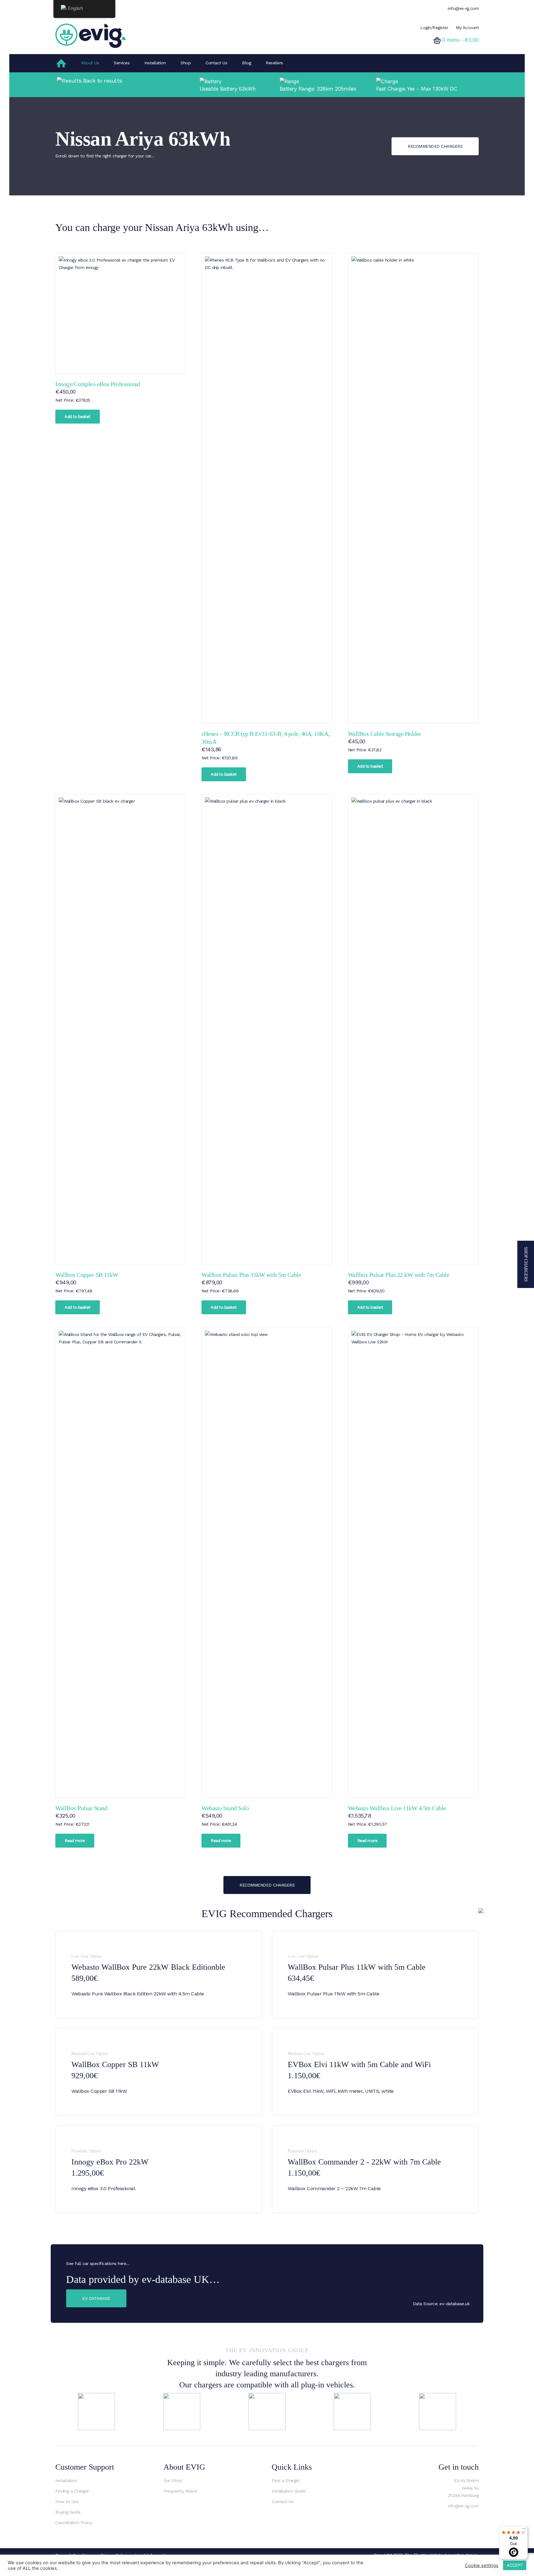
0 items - (460, 40)
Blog (246, 63)
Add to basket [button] (78, 417)
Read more (75, 1841)
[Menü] (524, 2530)
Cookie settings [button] (482, 2565)
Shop (186, 63)
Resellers (274, 63)
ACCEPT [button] (515, 2565)
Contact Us (216, 63)
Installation (155, 63)
